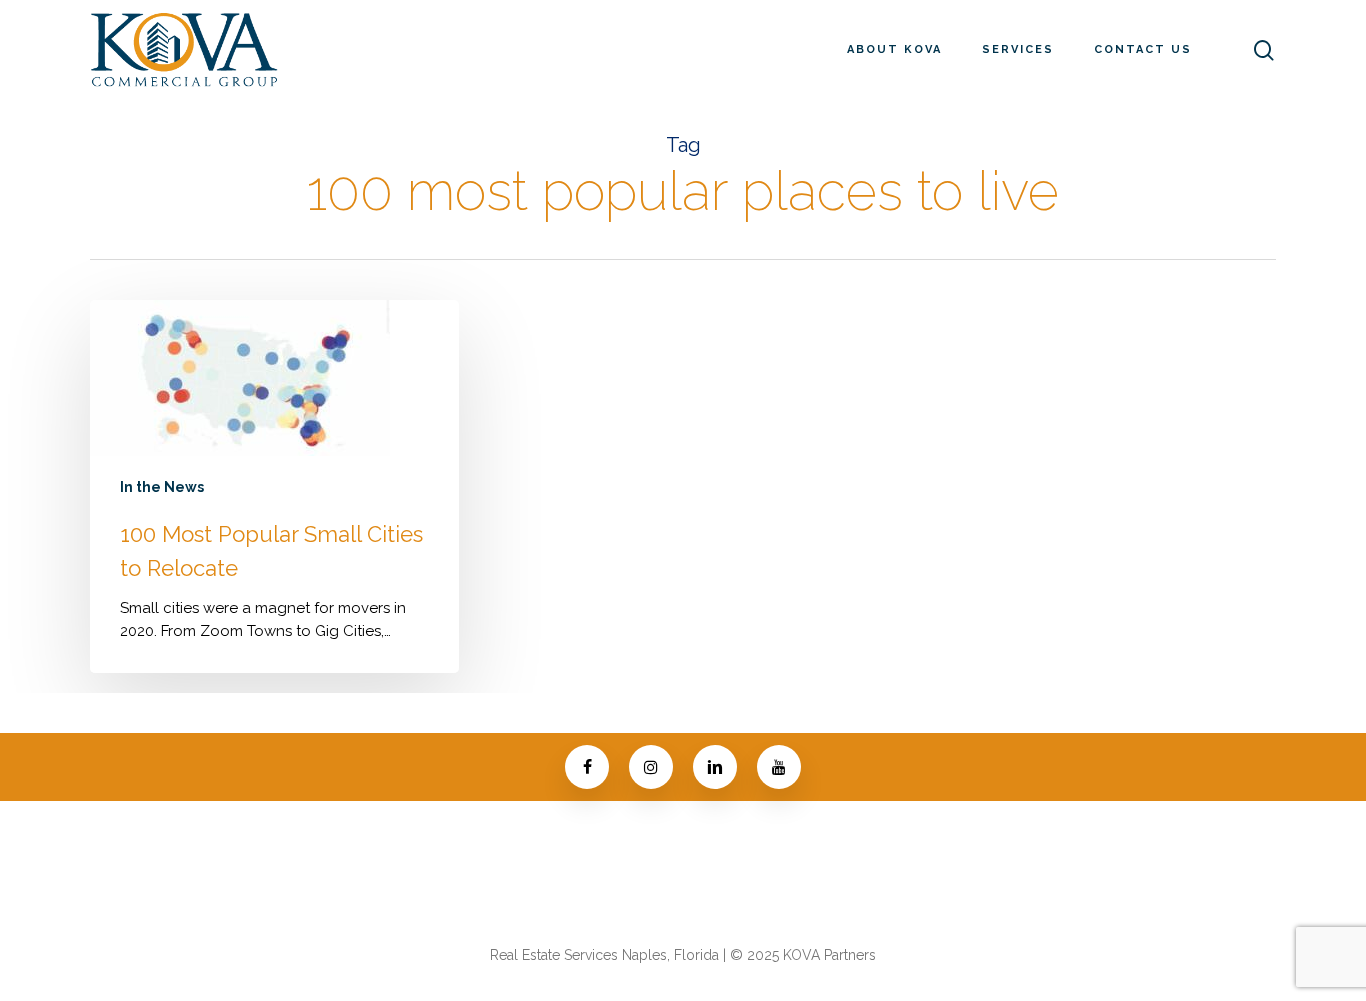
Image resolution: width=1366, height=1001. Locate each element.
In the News (162, 487)
